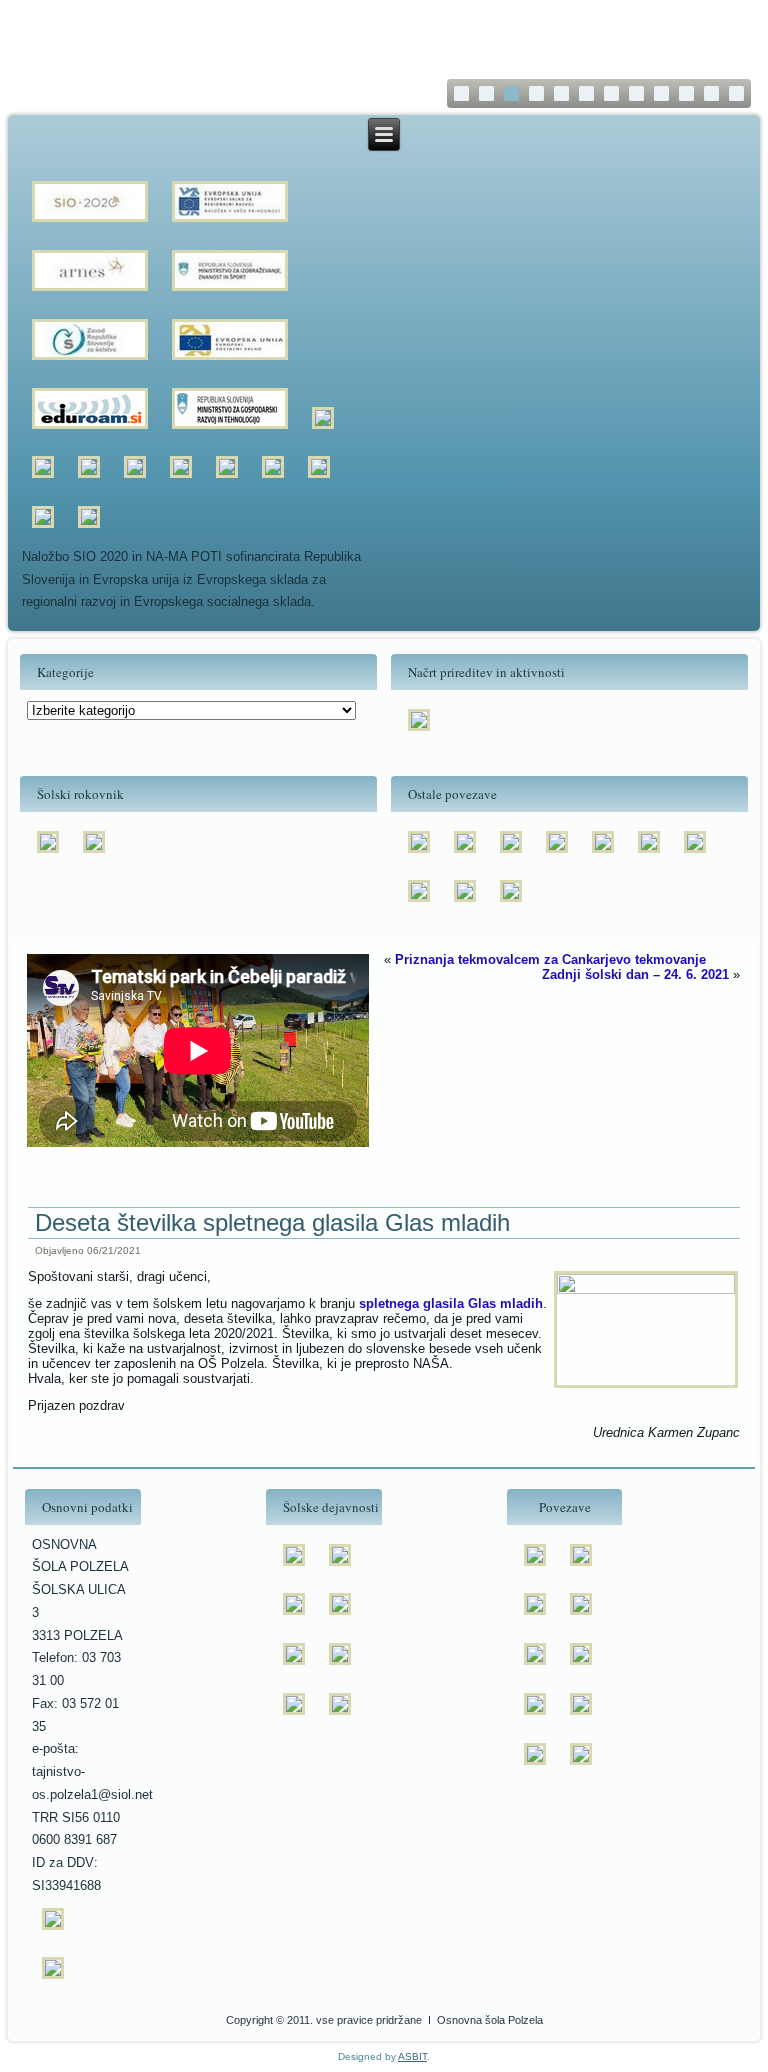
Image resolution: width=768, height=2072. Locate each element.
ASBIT (412, 2056)
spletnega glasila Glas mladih (451, 1303)
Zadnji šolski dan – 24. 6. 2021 (635, 974)
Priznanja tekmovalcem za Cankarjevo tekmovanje (550, 959)
